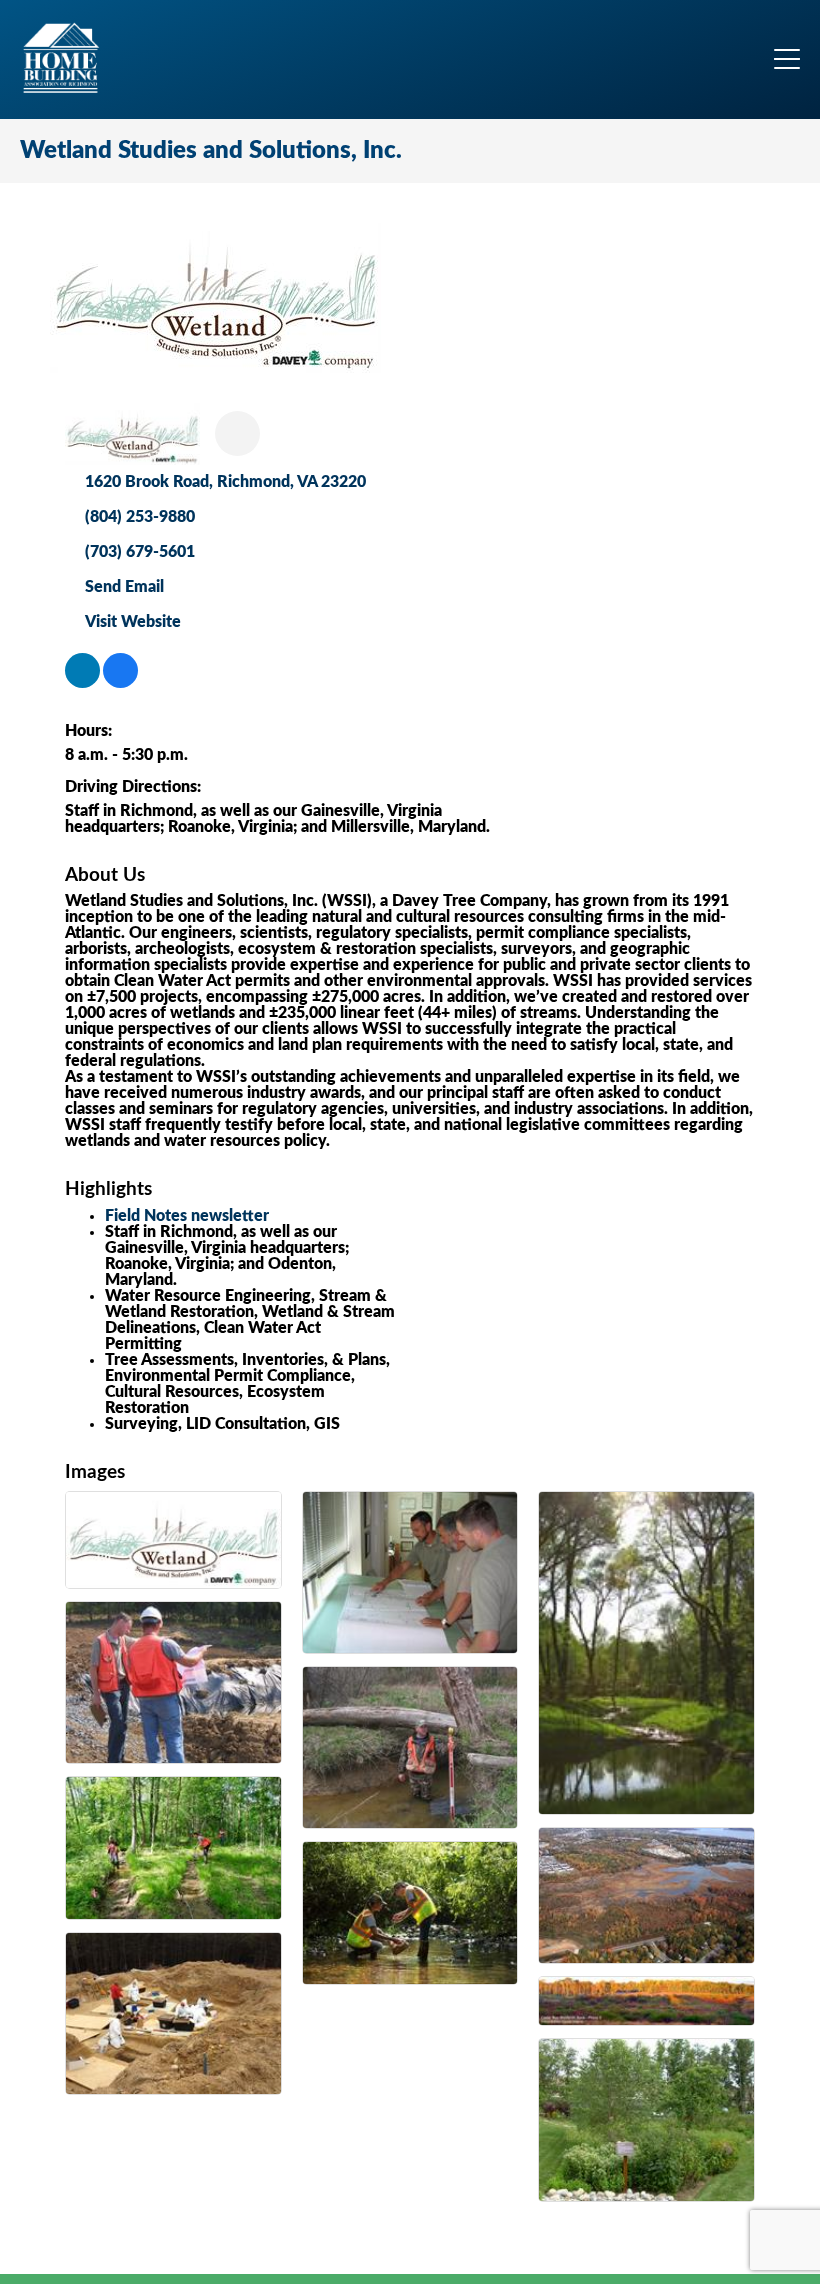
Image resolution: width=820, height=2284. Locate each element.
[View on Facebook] (120, 683)
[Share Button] (237, 433)
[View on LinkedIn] (82, 683)
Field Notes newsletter (187, 1216)
